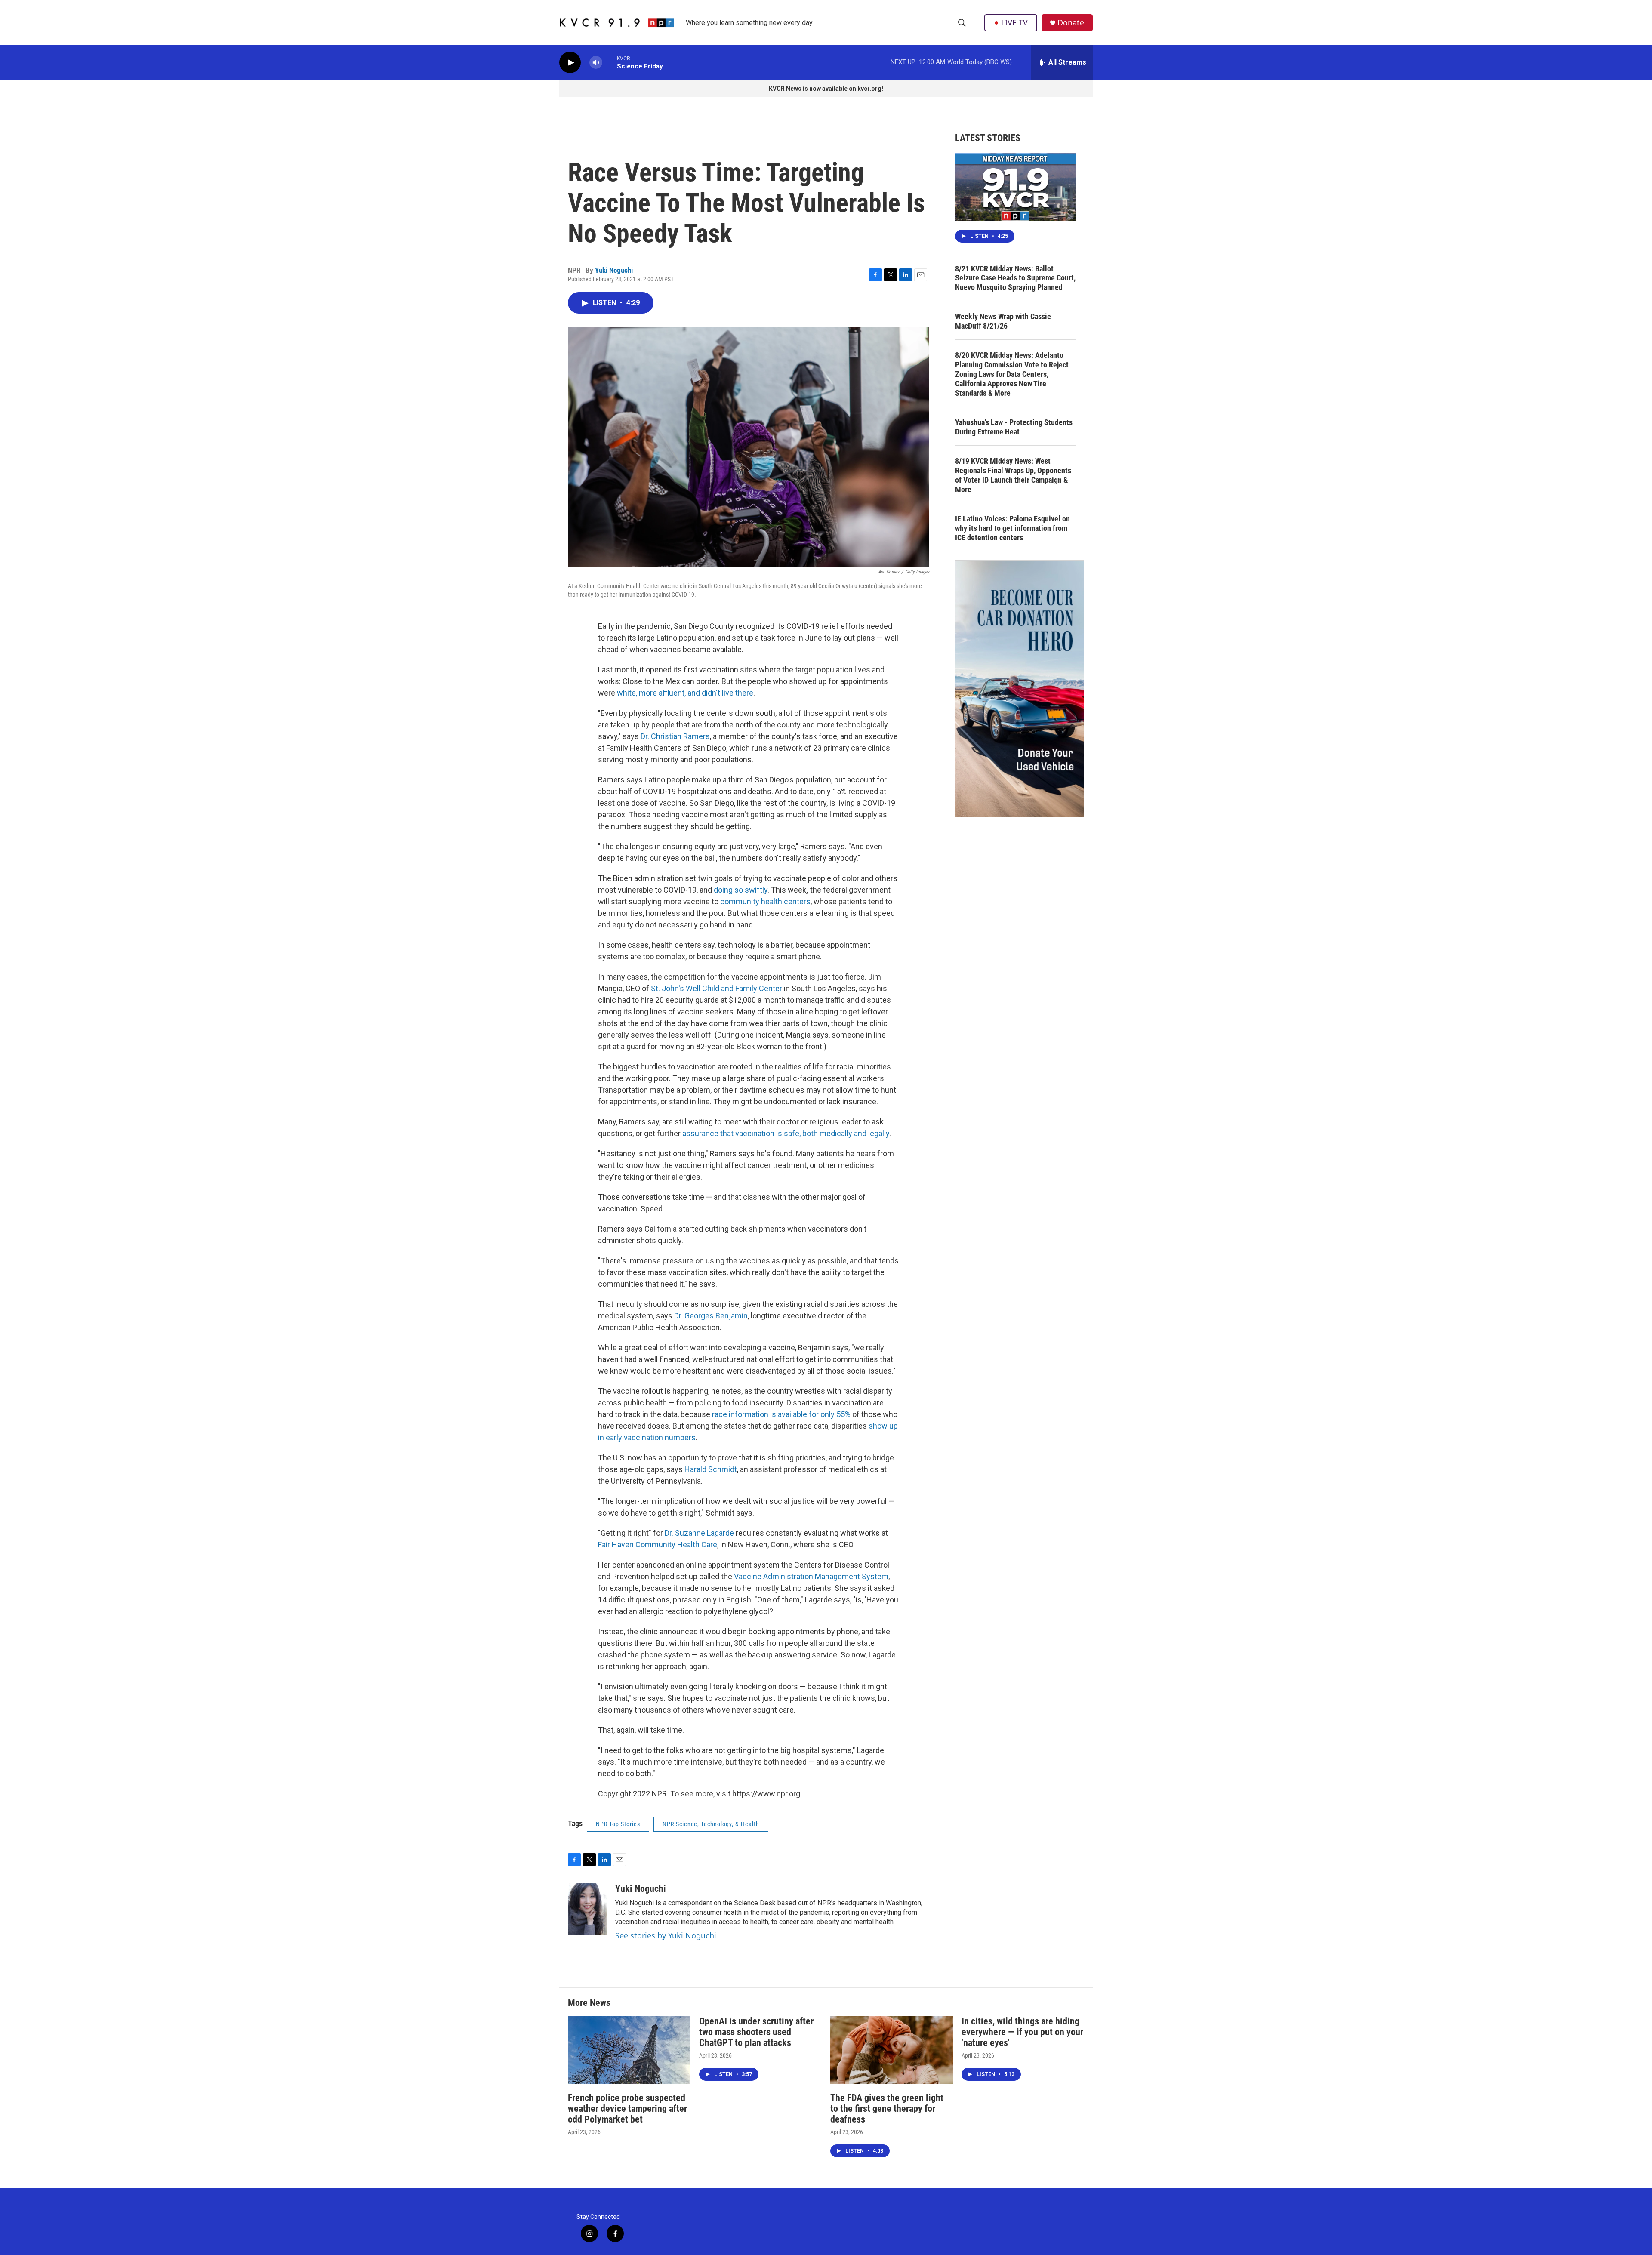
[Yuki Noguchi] (587, 1909)
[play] (570, 63)
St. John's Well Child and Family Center (717, 988)
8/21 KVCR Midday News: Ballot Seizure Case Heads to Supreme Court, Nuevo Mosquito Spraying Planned (1015, 278)
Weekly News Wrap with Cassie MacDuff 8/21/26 (1003, 321)
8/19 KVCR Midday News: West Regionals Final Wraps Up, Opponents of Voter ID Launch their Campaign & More (1013, 475)
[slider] (610, 62)
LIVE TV (1014, 22)
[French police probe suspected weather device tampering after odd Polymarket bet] (629, 2050)
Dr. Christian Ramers (675, 736)
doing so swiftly (741, 890)
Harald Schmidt (711, 1469)
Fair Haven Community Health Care (658, 1545)
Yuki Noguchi (614, 270)
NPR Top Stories (618, 1824)
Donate (1071, 23)
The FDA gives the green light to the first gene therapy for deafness (887, 2109)
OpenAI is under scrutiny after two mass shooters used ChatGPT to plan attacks (756, 2032)
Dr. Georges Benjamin (711, 1316)
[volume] (596, 63)
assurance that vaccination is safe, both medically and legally (786, 1133)
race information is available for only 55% (781, 1414)
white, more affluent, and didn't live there (684, 693)
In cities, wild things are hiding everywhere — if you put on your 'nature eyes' (1022, 2032)
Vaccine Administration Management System (811, 1576)
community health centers (765, 901)
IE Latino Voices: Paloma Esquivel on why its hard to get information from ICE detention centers (1012, 528)
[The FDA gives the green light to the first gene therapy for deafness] (892, 2050)
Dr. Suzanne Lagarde (699, 1533)
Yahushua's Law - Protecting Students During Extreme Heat (1014, 427)
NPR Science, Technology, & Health (711, 1824)
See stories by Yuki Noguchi (666, 1935)
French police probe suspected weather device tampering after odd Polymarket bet (627, 2109)
